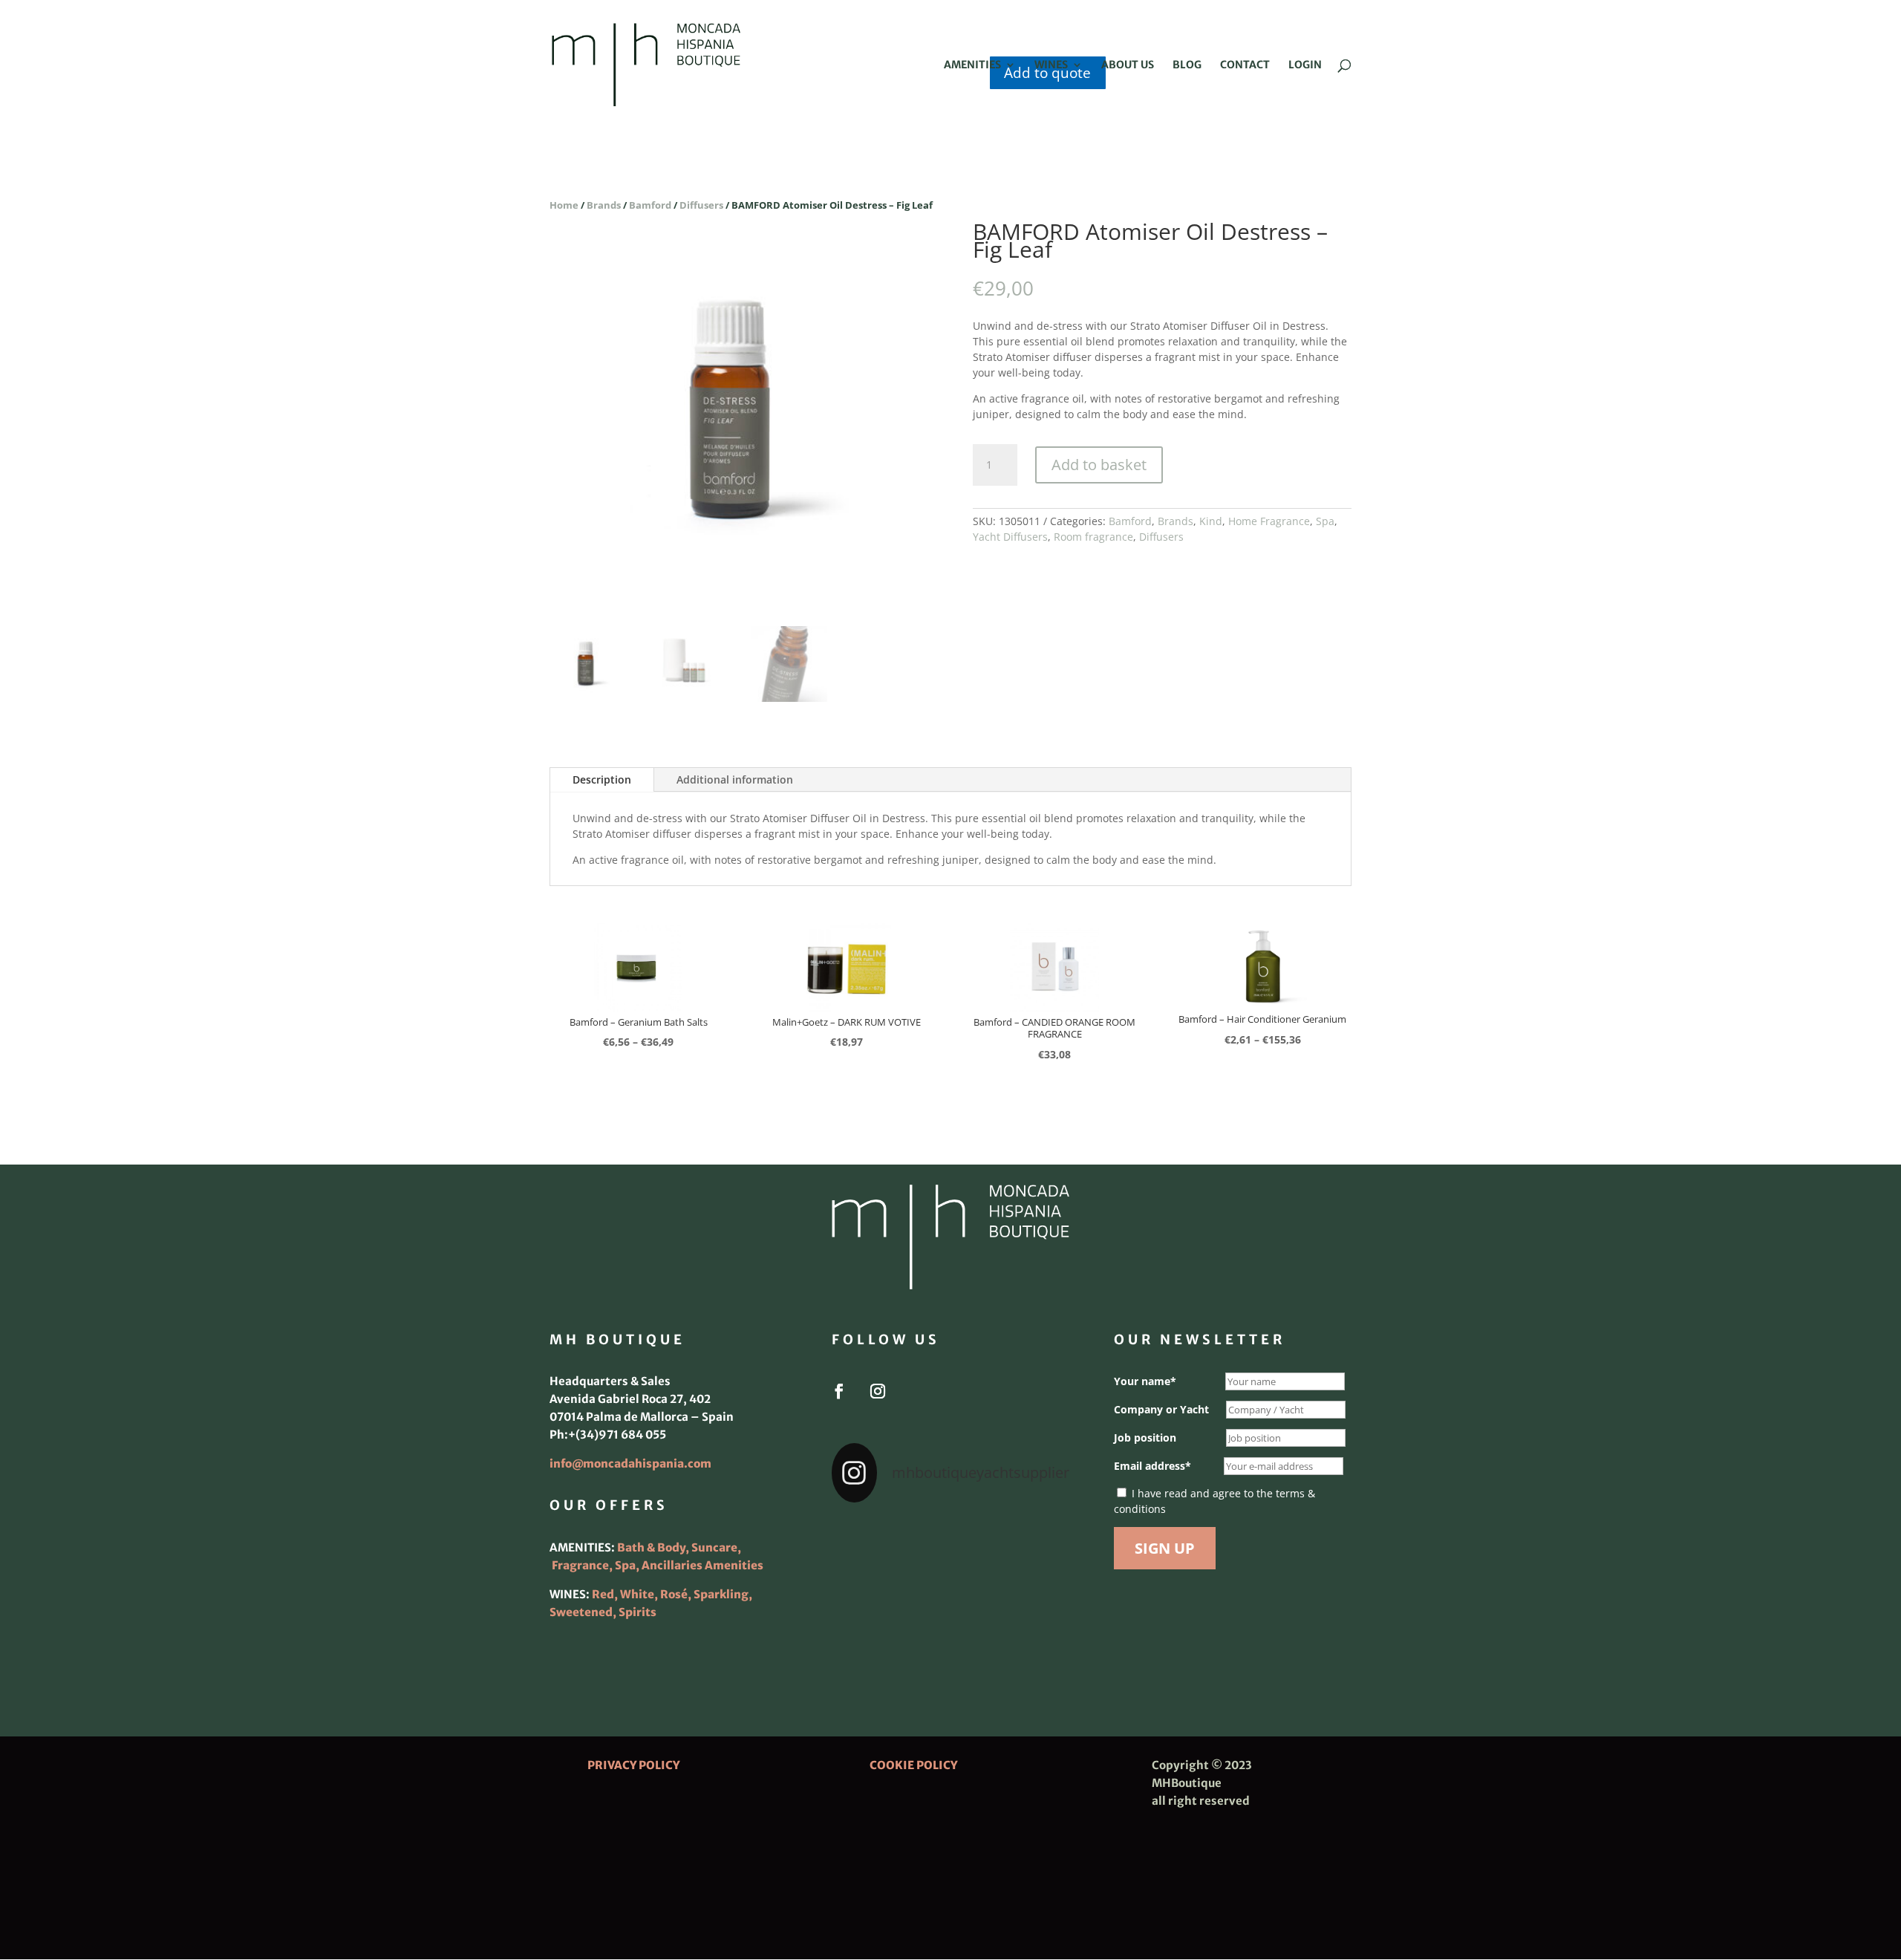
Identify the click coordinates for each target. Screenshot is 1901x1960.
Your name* (1145, 1381)
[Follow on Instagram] (878, 1391)
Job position (1145, 1438)
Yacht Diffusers (1010, 537)
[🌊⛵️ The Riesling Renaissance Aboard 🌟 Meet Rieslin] (950, 1541)
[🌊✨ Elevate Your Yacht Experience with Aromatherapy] (1032, 1639)
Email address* (1152, 1466)
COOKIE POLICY (913, 1765)
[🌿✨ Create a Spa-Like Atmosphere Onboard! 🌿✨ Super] (869, 1639)
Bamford (650, 205)
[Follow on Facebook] (839, 1391)
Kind (1211, 521)
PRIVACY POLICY (633, 1765)
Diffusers (701, 205)
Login (1305, 65)
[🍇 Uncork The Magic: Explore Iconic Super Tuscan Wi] (950, 1639)
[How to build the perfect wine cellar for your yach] (1032, 1541)
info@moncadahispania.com (630, 1464)
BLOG (1187, 65)
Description (602, 779)
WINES (1051, 65)
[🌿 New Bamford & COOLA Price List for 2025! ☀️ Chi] (950, 1590)
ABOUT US (1128, 65)
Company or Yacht (1161, 1409)
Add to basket (1099, 465)
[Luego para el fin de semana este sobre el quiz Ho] (869, 1541)
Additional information (735, 779)
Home (564, 205)
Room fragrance (1093, 537)
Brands (604, 205)
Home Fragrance (1269, 521)
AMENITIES (972, 65)
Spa (1325, 521)
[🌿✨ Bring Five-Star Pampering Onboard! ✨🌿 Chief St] (869, 1590)
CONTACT (1245, 65)
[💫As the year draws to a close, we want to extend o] (1032, 1590)
